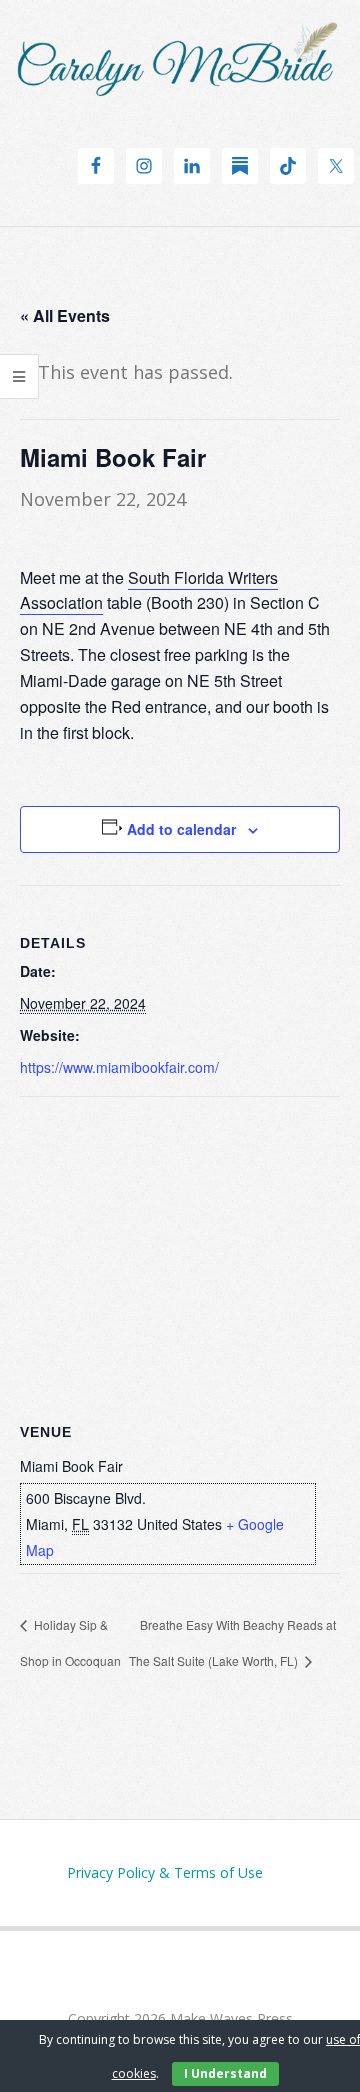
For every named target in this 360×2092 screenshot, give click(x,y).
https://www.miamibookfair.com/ (119, 1067)
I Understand (225, 2073)
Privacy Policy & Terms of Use (165, 1872)
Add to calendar (181, 829)
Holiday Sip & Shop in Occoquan (70, 1642)
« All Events (65, 315)
